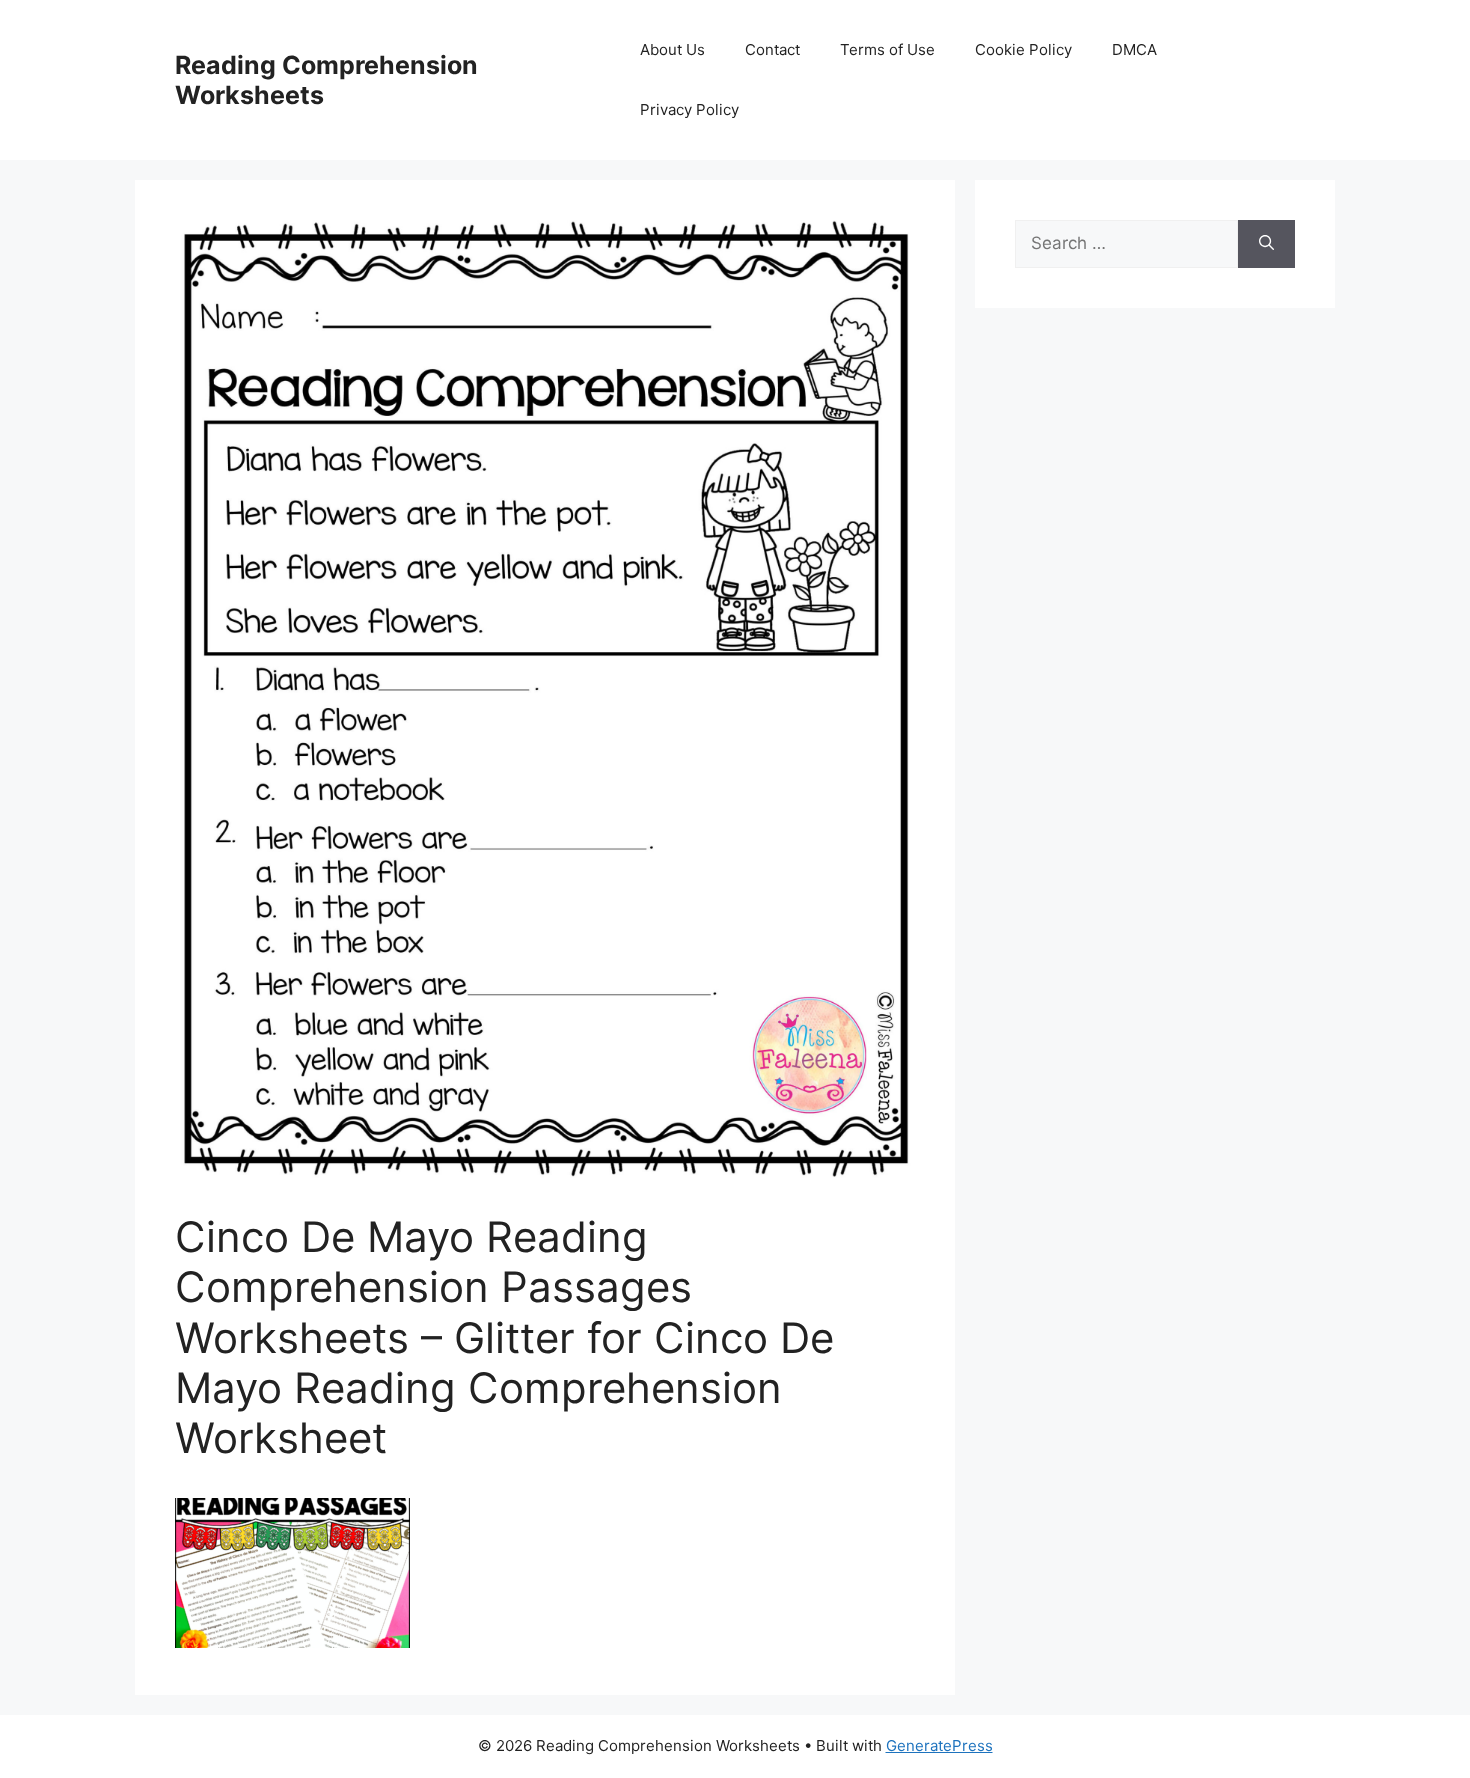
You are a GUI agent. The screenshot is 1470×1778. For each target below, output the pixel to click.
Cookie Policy (1023, 49)
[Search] (1266, 244)
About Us (672, 49)
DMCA (1134, 49)
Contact (772, 49)
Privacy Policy (689, 109)
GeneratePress (939, 1745)
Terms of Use (887, 49)
